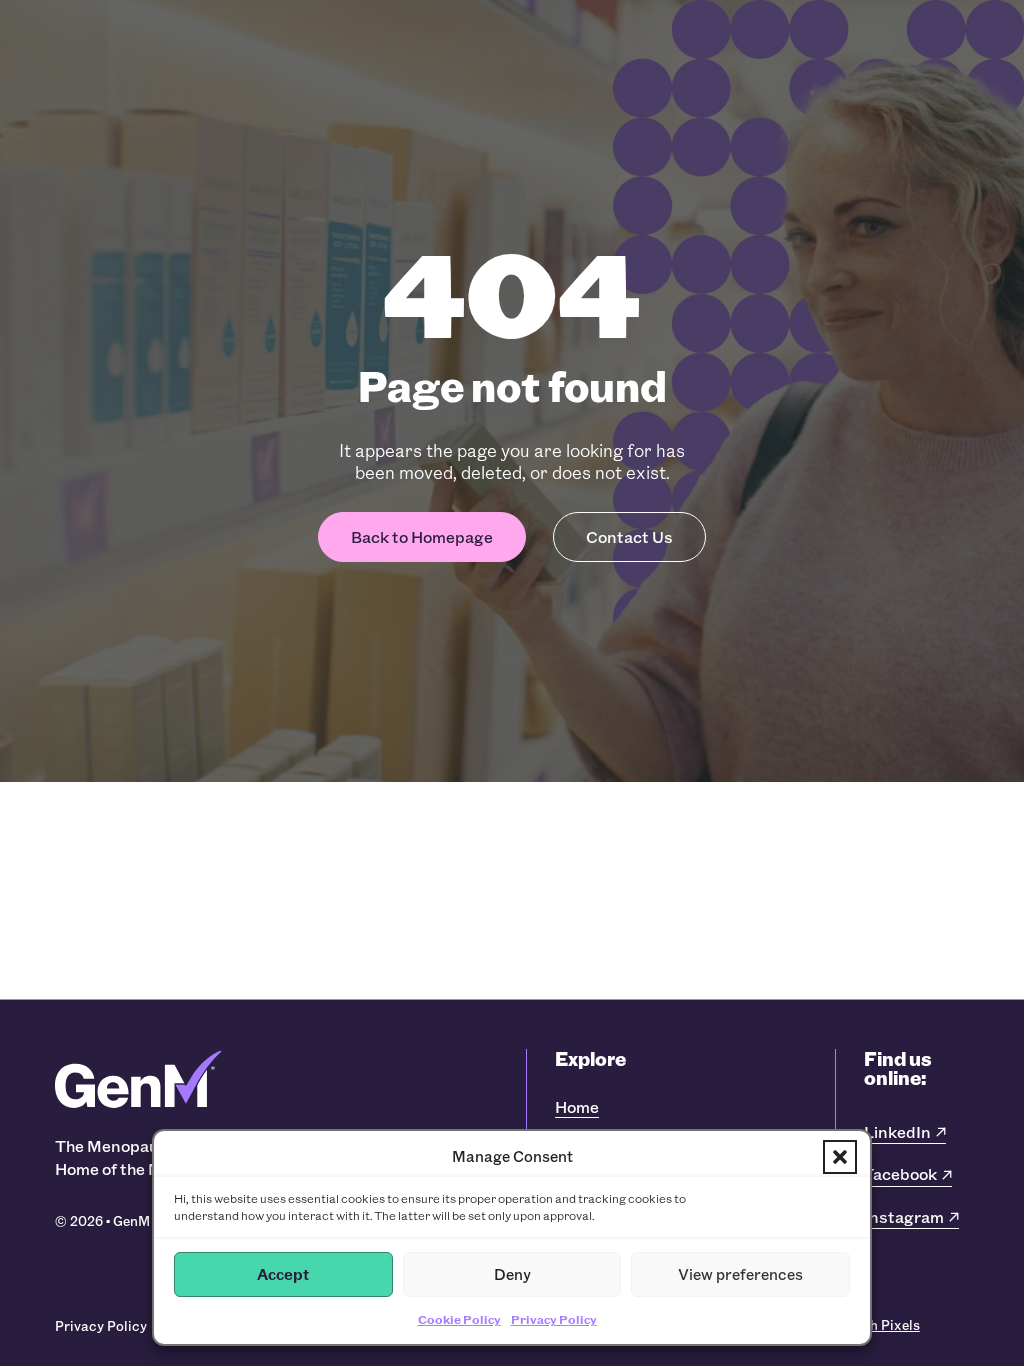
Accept (283, 1274)
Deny (512, 1274)
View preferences (740, 1274)
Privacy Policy (554, 1319)
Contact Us (629, 536)
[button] (840, 1157)
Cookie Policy (459, 1319)
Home (577, 1106)
